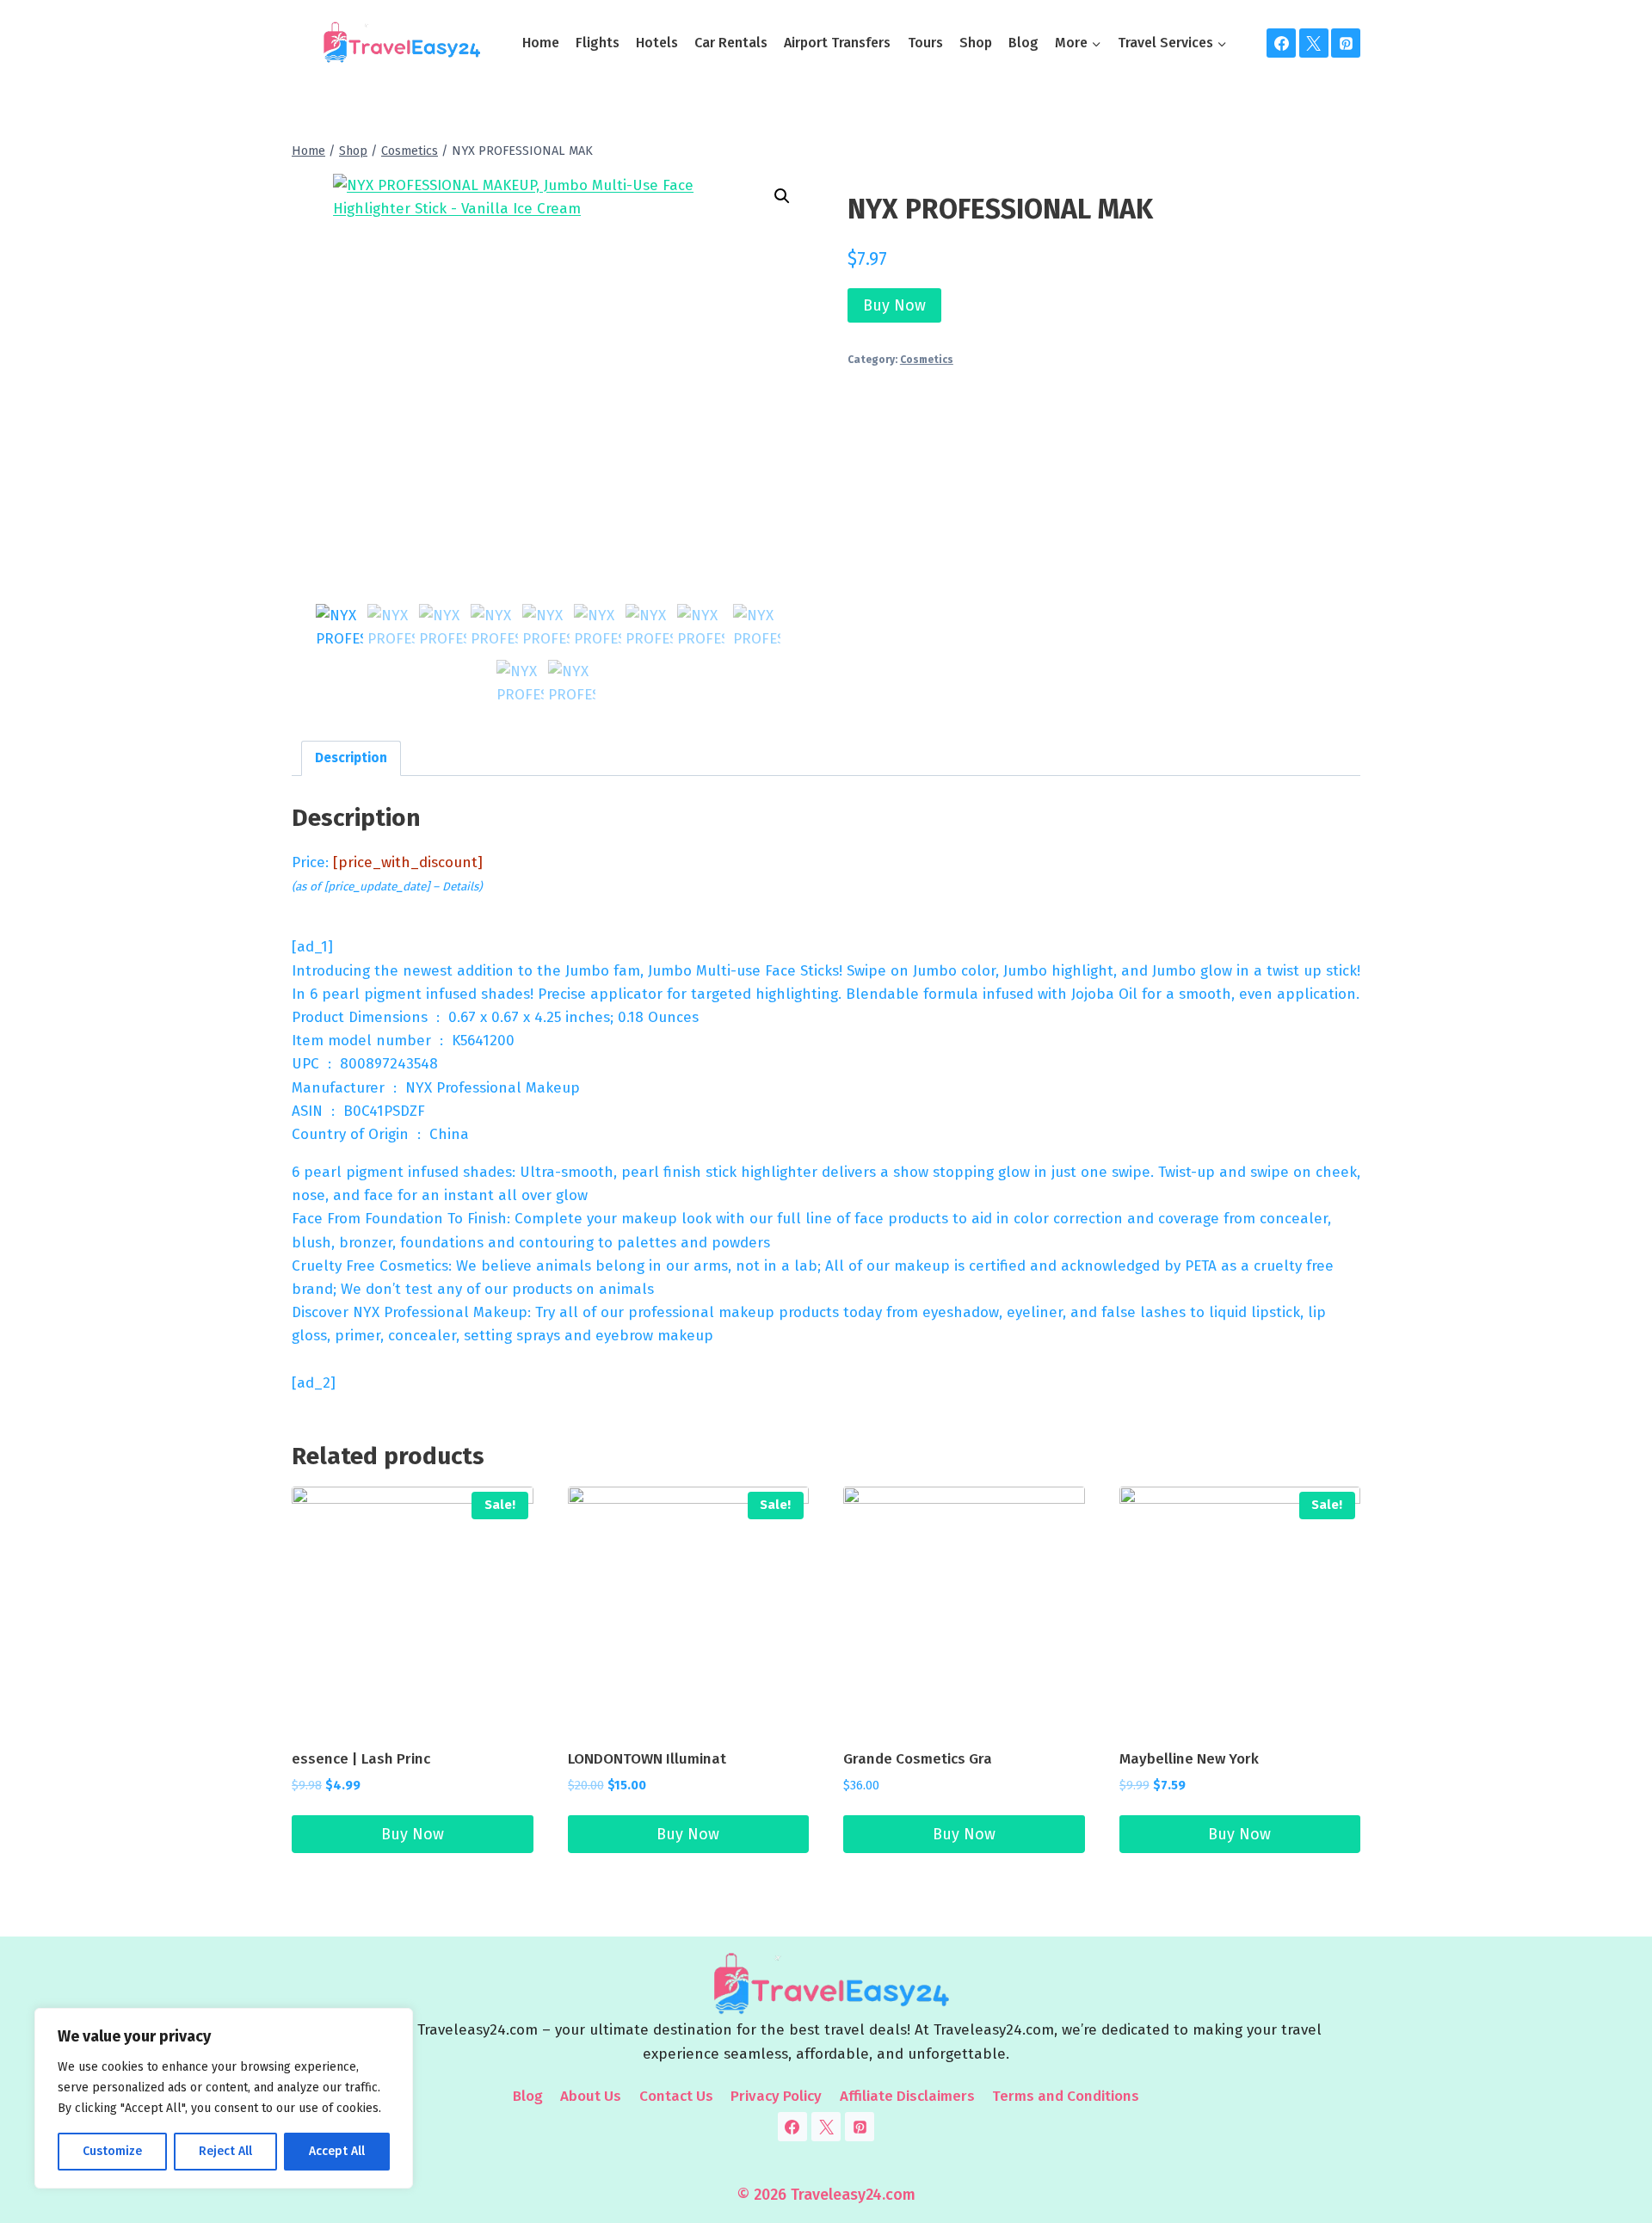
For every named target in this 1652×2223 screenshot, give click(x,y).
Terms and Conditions (1066, 2096)
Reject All (225, 2151)
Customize (112, 2151)
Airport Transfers (837, 43)
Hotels (657, 43)
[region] (224, 2098)
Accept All (337, 2151)
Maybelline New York (1189, 1759)
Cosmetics (927, 360)
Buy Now (894, 305)
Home (541, 43)
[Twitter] (1314, 43)
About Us (591, 2096)
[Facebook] (1281, 43)
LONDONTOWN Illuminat (647, 1759)
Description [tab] (351, 758)
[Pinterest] (1346, 43)
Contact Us (676, 2096)
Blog (1023, 43)
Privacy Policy (776, 2096)
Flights (598, 43)
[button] (782, 196)
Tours (925, 43)
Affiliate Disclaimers (907, 2096)
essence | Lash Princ (361, 1759)
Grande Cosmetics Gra (918, 1759)
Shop (976, 43)
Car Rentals (731, 43)
